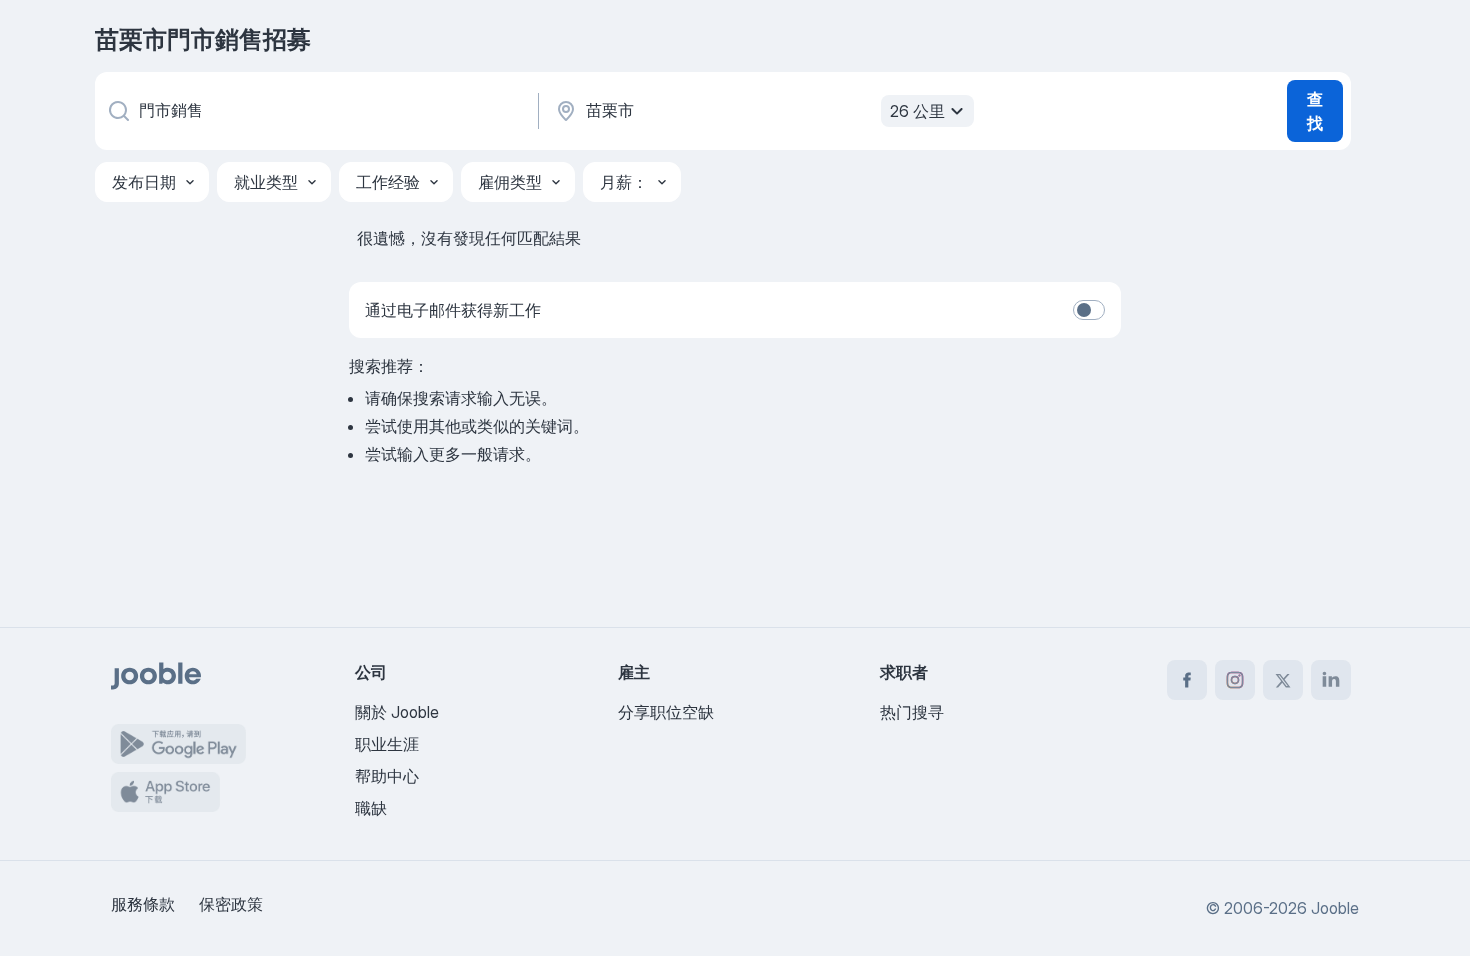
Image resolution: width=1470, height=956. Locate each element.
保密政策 (231, 904)
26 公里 (917, 111)
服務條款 (143, 904)
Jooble (1335, 908)
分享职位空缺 (666, 712)
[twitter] (1283, 680)
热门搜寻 (912, 712)
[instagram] (1235, 680)
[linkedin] (1331, 680)
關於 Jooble (397, 712)
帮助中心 (387, 776)
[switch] (1089, 310)
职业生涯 (387, 744)
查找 (1315, 111)
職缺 (371, 808)
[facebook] (1187, 680)
